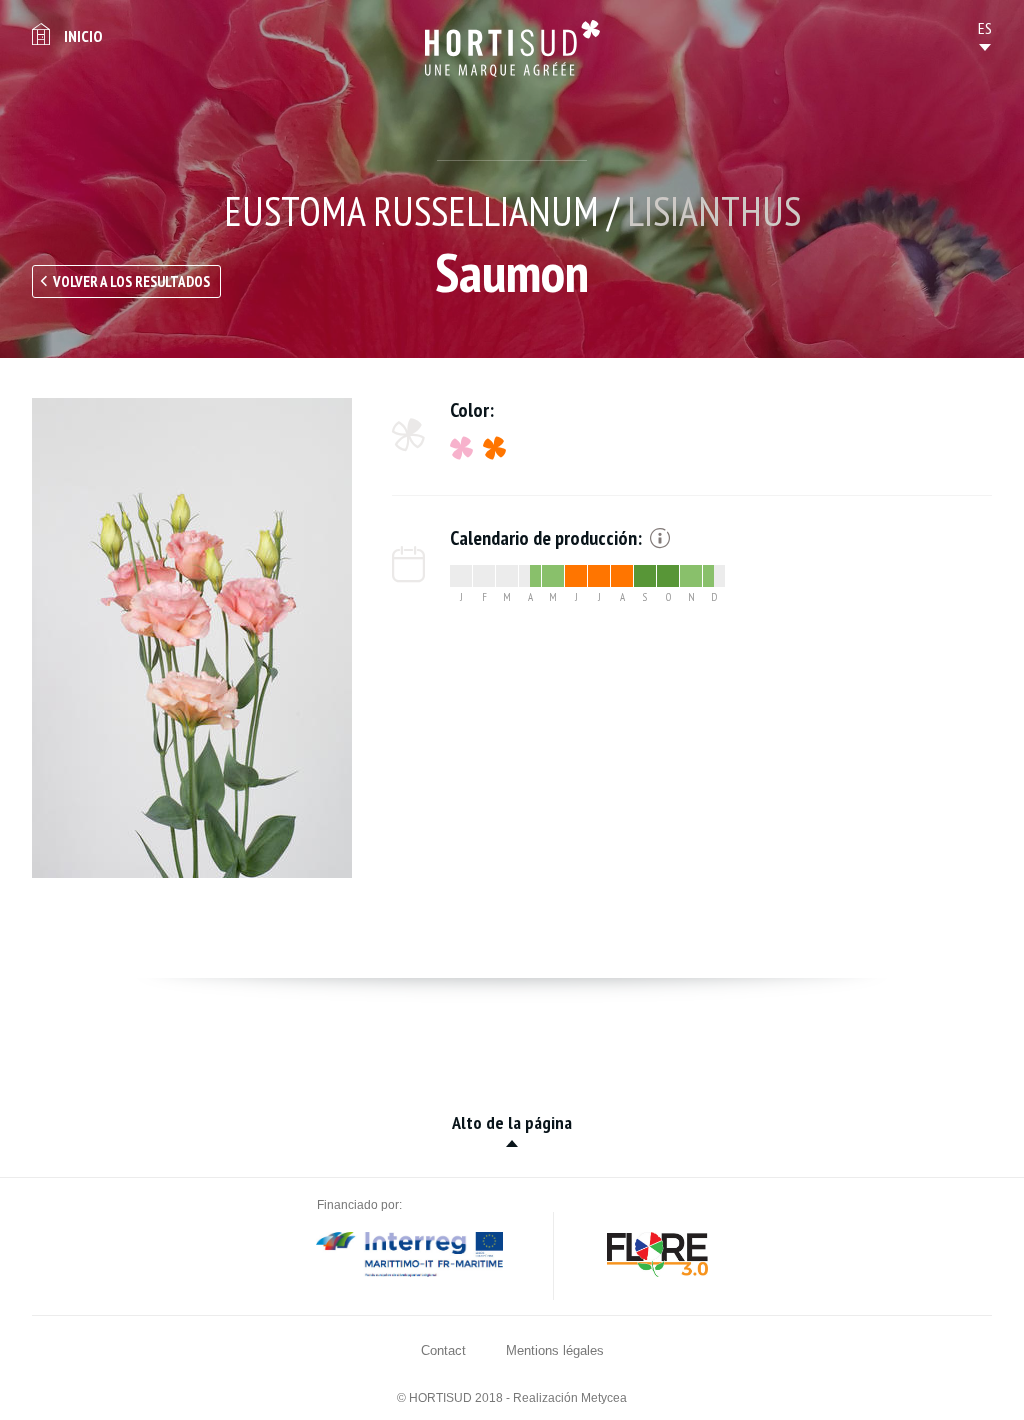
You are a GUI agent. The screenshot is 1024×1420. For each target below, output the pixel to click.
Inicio (83, 36)
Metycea (604, 1398)
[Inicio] (512, 48)
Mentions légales (555, 1350)
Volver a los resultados (131, 281)
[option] (192, 638)
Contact (443, 1350)
